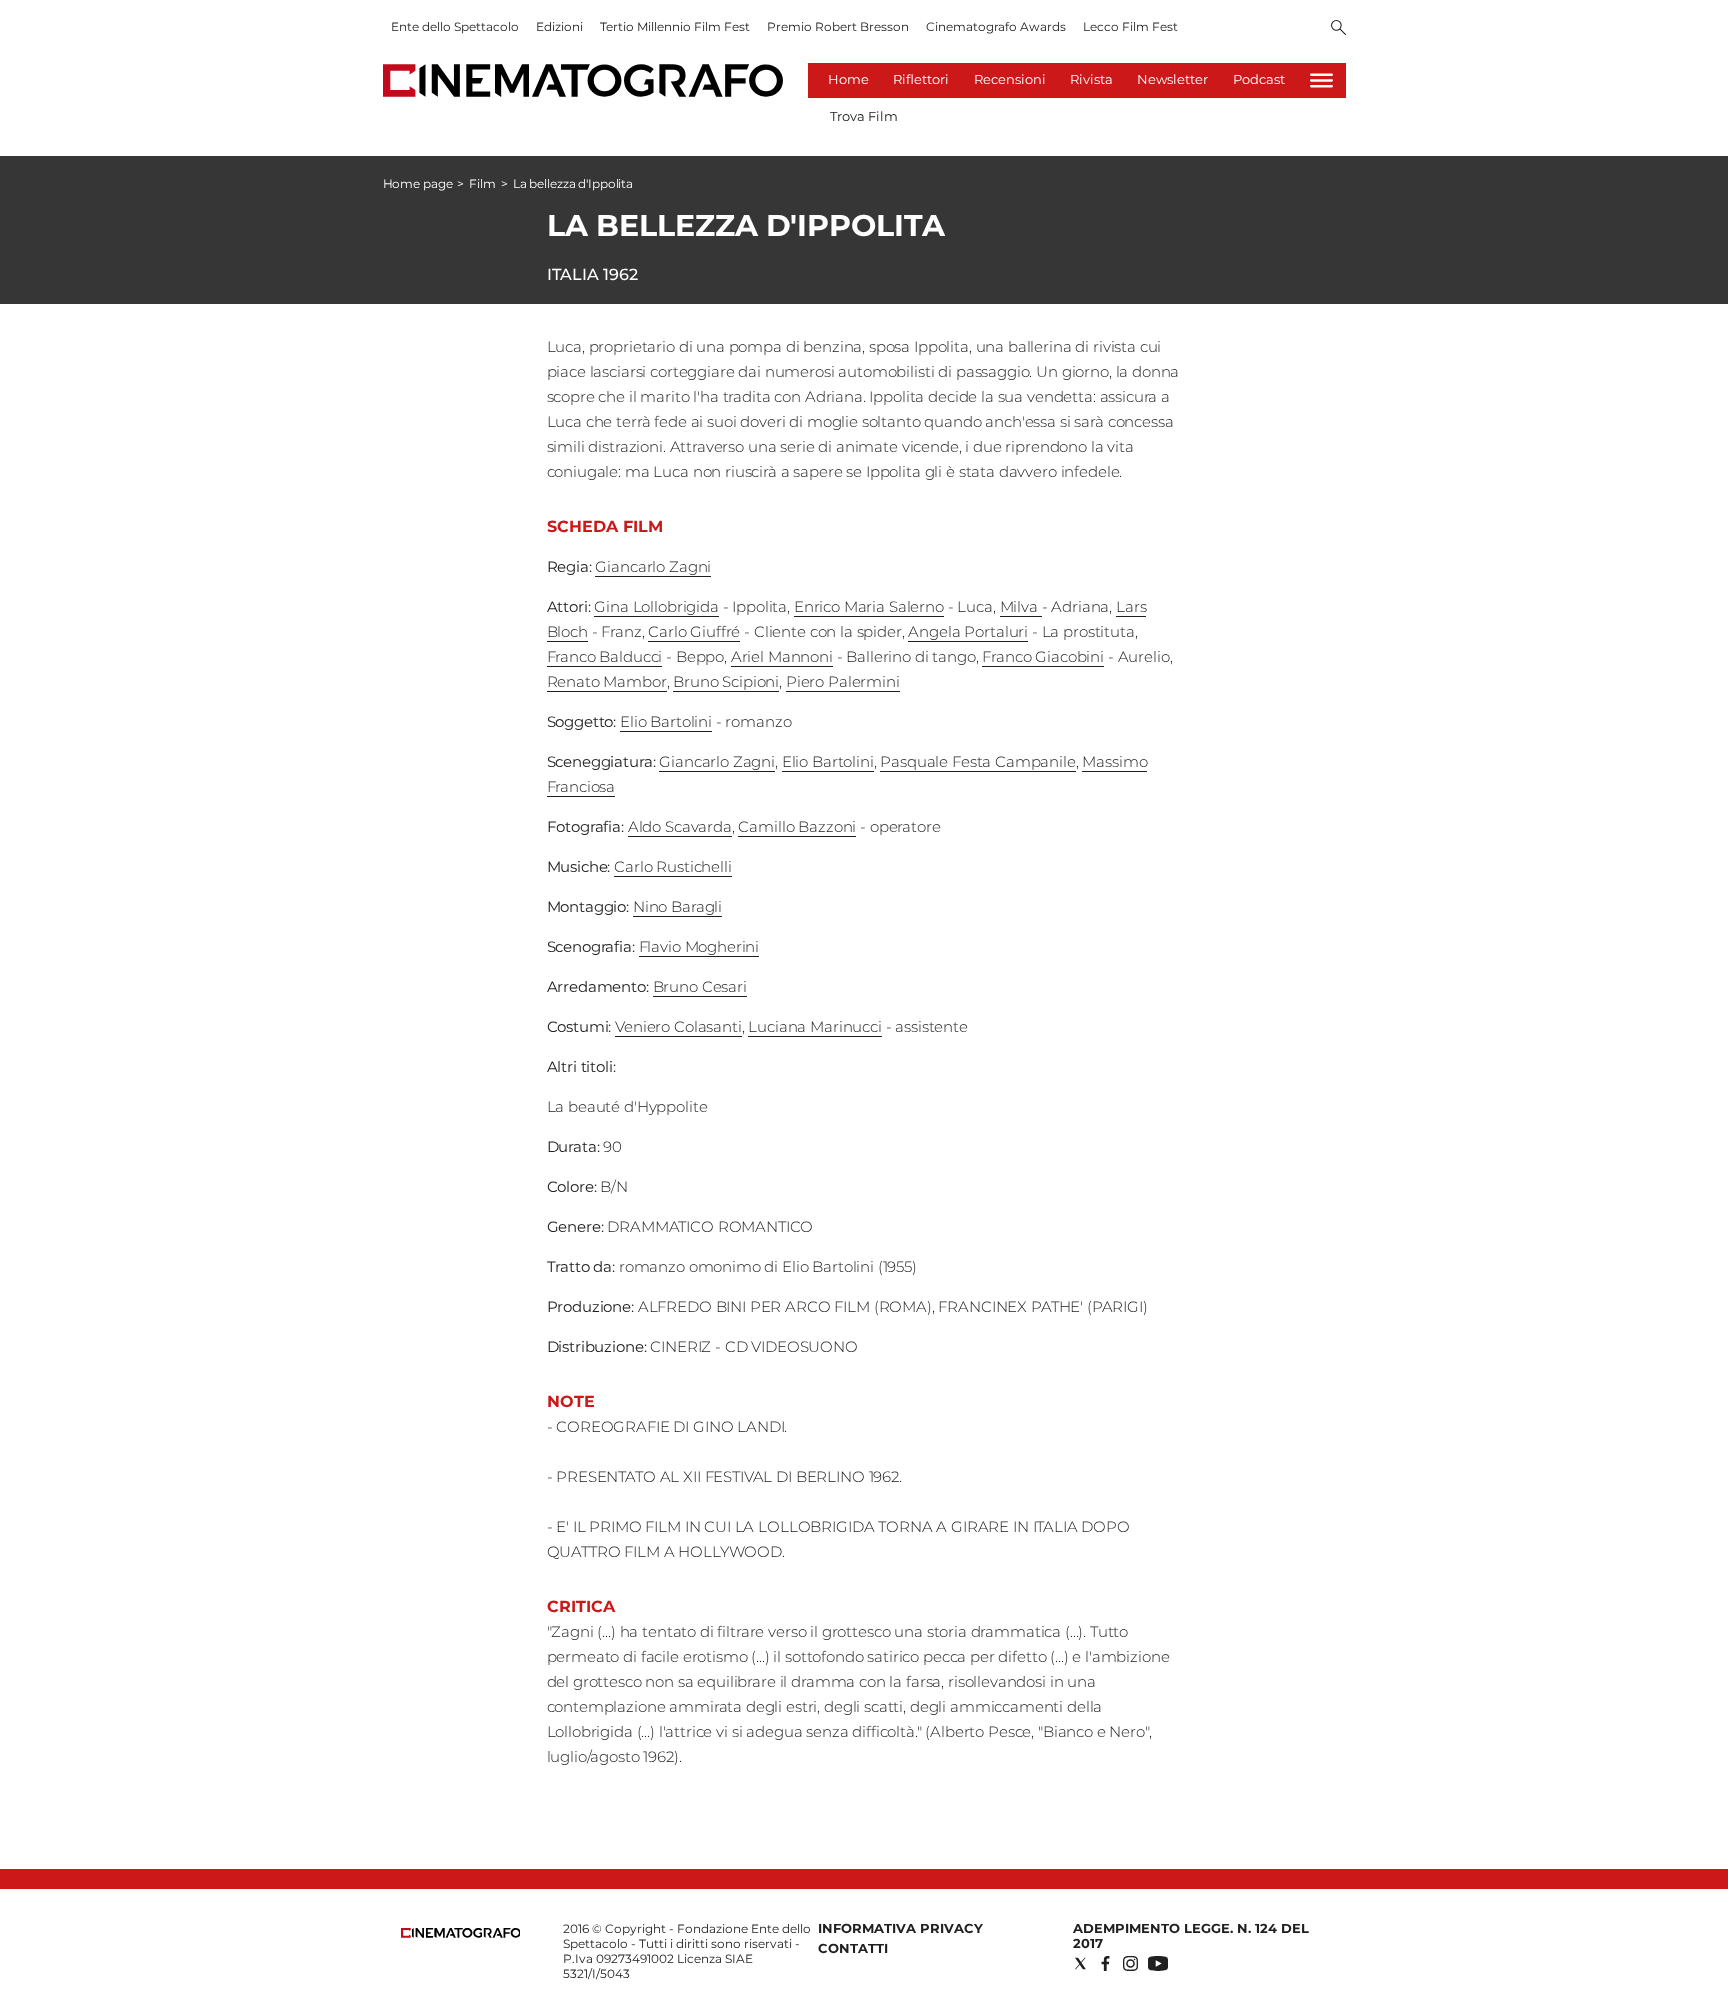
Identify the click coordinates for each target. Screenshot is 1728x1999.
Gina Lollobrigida (656, 606)
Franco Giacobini (1043, 656)
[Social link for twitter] (1080, 1963)
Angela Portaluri (968, 631)
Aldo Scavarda (680, 826)
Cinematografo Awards (996, 26)
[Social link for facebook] (1105, 1963)
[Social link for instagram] (1130, 1963)
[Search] (1338, 29)
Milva (1021, 606)
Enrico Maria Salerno (869, 606)
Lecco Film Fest (1130, 26)
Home (848, 79)
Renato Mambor (607, 681)
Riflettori (921, 79)
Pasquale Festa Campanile (977, 761)
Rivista (1091, 79)
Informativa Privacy (900, 1928)
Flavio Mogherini (699, 946)
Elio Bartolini (666, 721)
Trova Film (864, 116)
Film (482, 183)
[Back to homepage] (461, 1933)
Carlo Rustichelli (672, 866)
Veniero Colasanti (678, 1026)
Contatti (853, 1948)
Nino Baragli (677, 906)
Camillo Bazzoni (797, 826)
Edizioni (559, 26)
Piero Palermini (843, 681)
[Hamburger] (1321, 80)
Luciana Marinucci (814, 1026)
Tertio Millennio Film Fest (675, 26)
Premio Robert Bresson (838, 26)
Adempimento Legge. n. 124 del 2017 (1191, 1935)
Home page (418, 183)
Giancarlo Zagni (653, 566)
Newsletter (1172, 79)
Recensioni (1010, 79)
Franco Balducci (605, 656)
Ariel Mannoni (782, 656)
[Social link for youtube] (1158, 1963)
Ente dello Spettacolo (455, 26)
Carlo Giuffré (694, 631)
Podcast (1259, 79)
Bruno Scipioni (726, 681)
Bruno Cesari (700, 986)
